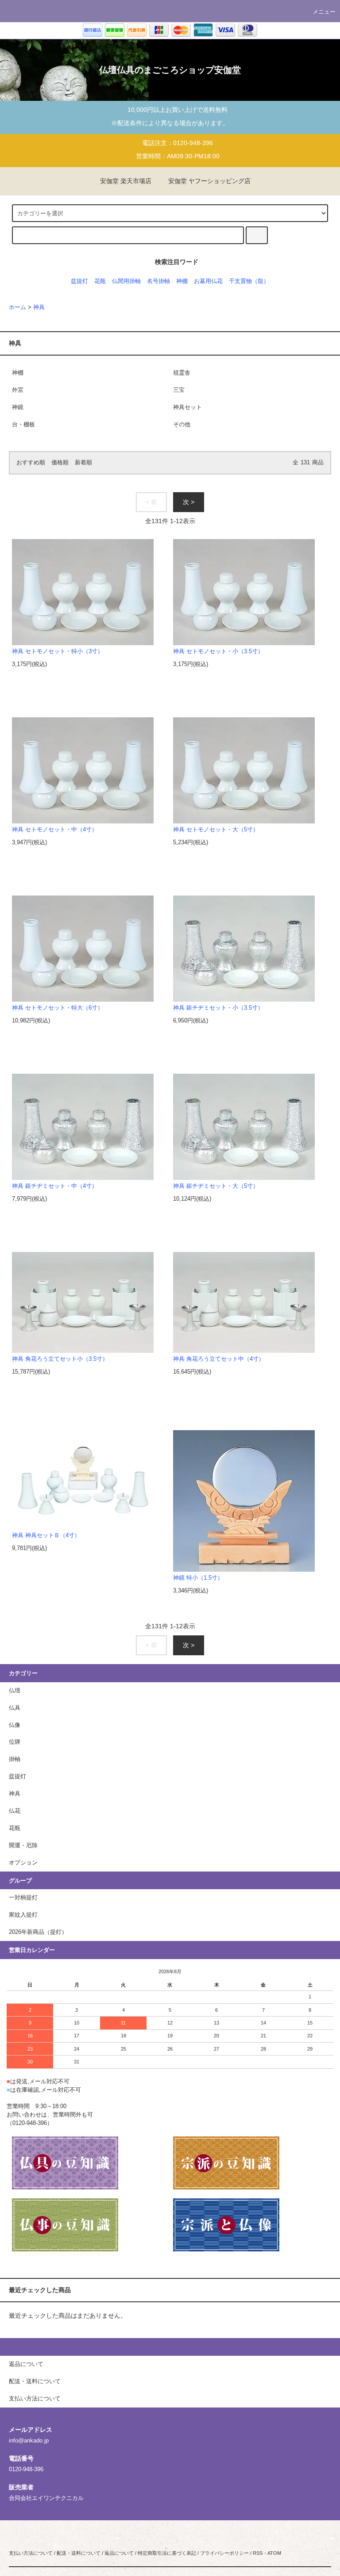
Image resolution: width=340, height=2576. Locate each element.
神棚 (182, 281)
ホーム (17, 307)
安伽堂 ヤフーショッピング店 (209, 181)
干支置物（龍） (249, 281)
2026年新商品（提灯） (38, 1932)
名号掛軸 (158, 281)
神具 (39, 307)
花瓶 (100, 281)
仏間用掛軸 (126, 281)
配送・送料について (79, 2553)
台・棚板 (23, 425)
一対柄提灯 (23, 1898)
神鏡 (18, 407)
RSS (258, 2553)
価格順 (60, 463)
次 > (189, 502)
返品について (119, 2553)
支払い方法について (31, 2553)
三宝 (179, 390)
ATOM (274, 2553)
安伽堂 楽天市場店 (126, 181)
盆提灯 (79, 281)
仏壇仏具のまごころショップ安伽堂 (170, 70)
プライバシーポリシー (224, 2553)
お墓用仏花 (208, 281)
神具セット (187, 407)
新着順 (83, 463)
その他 (182, 425)
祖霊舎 (182, 373)
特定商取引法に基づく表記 (167, 2553)
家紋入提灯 (23, 1915)
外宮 (18, 390)
